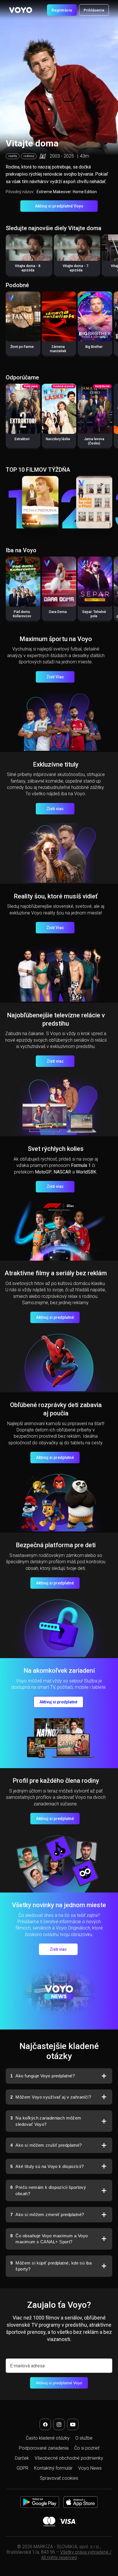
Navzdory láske (58, 439)
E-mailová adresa (27, 2366)
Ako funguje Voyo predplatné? (43, 2076)
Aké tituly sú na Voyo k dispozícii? (47, 2166)
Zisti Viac (55, 677)
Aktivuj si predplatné (55, 1317)
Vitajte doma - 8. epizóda (28, 268)
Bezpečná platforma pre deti (56, 1545)
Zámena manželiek (58, 349)
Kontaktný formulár (53, 2468)
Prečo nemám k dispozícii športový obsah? (48, 2190)
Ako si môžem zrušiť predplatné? (46, 2145)
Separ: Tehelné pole (94, 614)
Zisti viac (55, 809)
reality (13, 156)
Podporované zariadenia (44, 2448)
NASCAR (62, 1172)
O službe (84, 2438)
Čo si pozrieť (87, 2448)
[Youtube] (73, 2424)
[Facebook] (45, 2424)
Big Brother (94, 347)
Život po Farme (22, 347)
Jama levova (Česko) (94, 441)
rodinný (29, 156)
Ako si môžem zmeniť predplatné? (47, 2214)
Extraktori (22, 439)
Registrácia (62, 10)
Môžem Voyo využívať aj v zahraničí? (51, 2097)
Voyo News (90, 2468)
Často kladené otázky (48, 2438)
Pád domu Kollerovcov (22, 614)
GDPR (22, 2468)
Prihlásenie (94, 10)
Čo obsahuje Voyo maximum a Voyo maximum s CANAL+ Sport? (49, 2239)
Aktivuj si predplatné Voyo (59, 206)
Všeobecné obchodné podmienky (69, 2458)
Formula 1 (81, 1165)
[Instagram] (59, 2424)
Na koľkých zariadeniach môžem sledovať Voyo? (46, 2121)
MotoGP (43, 1172)
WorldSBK (86, 1172)
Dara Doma (58, 612)
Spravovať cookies (59, 2478)
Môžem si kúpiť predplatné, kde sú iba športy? (51, 2266)
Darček (22, 2458)
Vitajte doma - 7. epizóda (76, 268)
